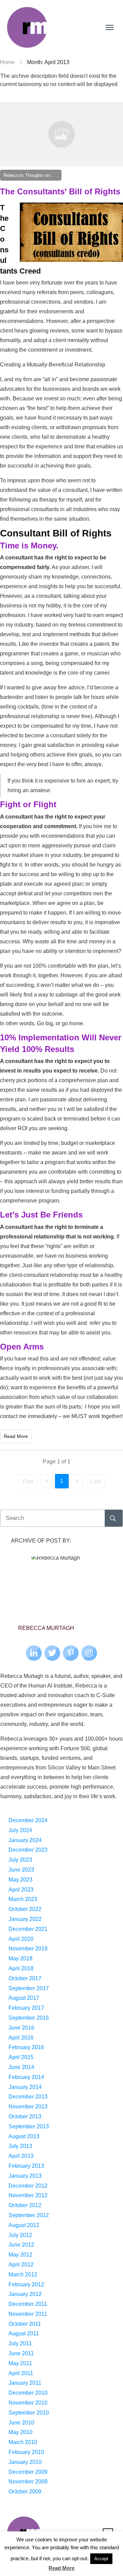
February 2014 (26, 2077)
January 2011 (25, 2383)
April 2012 (21, 2265)
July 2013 (20, 2146)
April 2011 (21, 2373)
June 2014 (21, 2067)
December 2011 (28, 2304)
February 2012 (26, 2284)
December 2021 (28, 1929)
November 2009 (28, 2482)
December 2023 (28, 1850)
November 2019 (28, 1949)
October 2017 (25, 1978)
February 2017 (26, 2008)
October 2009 (25, 2492)
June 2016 (21, 2028)
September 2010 (29, 2413)
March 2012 (23, 2275)
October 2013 (25, 2117)
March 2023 (23, 1899)
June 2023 (21, 1870)
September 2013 (29, 2126)
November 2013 (28, 2107)
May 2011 (20, 2363)
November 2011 (28, 2314)
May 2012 (20, 2255)
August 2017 (24, 1998)
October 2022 (25, 1909)
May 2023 (20, 1880)
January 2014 (25, 2087)
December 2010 (28, 2393)
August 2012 (24, 2225)
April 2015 (21, 2057)
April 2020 (21, 1939)
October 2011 (25, 2324)
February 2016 (26, 2047)
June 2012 (21, 2245)
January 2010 (25, 2462)
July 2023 (20, 1860)
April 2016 (21, 2038)
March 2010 (23, 2442)
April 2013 (21, 2156)
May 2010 (20, 2432)
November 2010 (28, 2403)
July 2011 (20, 2343)
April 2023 (21, 1890)
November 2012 (28, 2195)
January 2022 (25, 1919)
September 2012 (29, 2215)
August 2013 (24, 2136)
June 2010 (21, 2423)
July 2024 (20, 1830)
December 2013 (28, 2097)
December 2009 (28, 2472)
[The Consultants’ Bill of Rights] (61, 134)
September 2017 (29, 1988)
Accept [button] (101, 2559)
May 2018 (20, 1958)
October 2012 (25, 2205)
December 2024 (28, 1820)
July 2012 (20, 2235)
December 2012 (28, 2186)
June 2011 (21, 2353)
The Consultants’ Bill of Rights (60, 191)
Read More (61, 2568)
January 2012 (25, 2294)
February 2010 (26, 2452)
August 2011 (24, 2333)
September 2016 (29, 2018)
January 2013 (25, 2176)
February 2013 (26, 2166)
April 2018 (21, 1968)
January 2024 (25, 1840)
